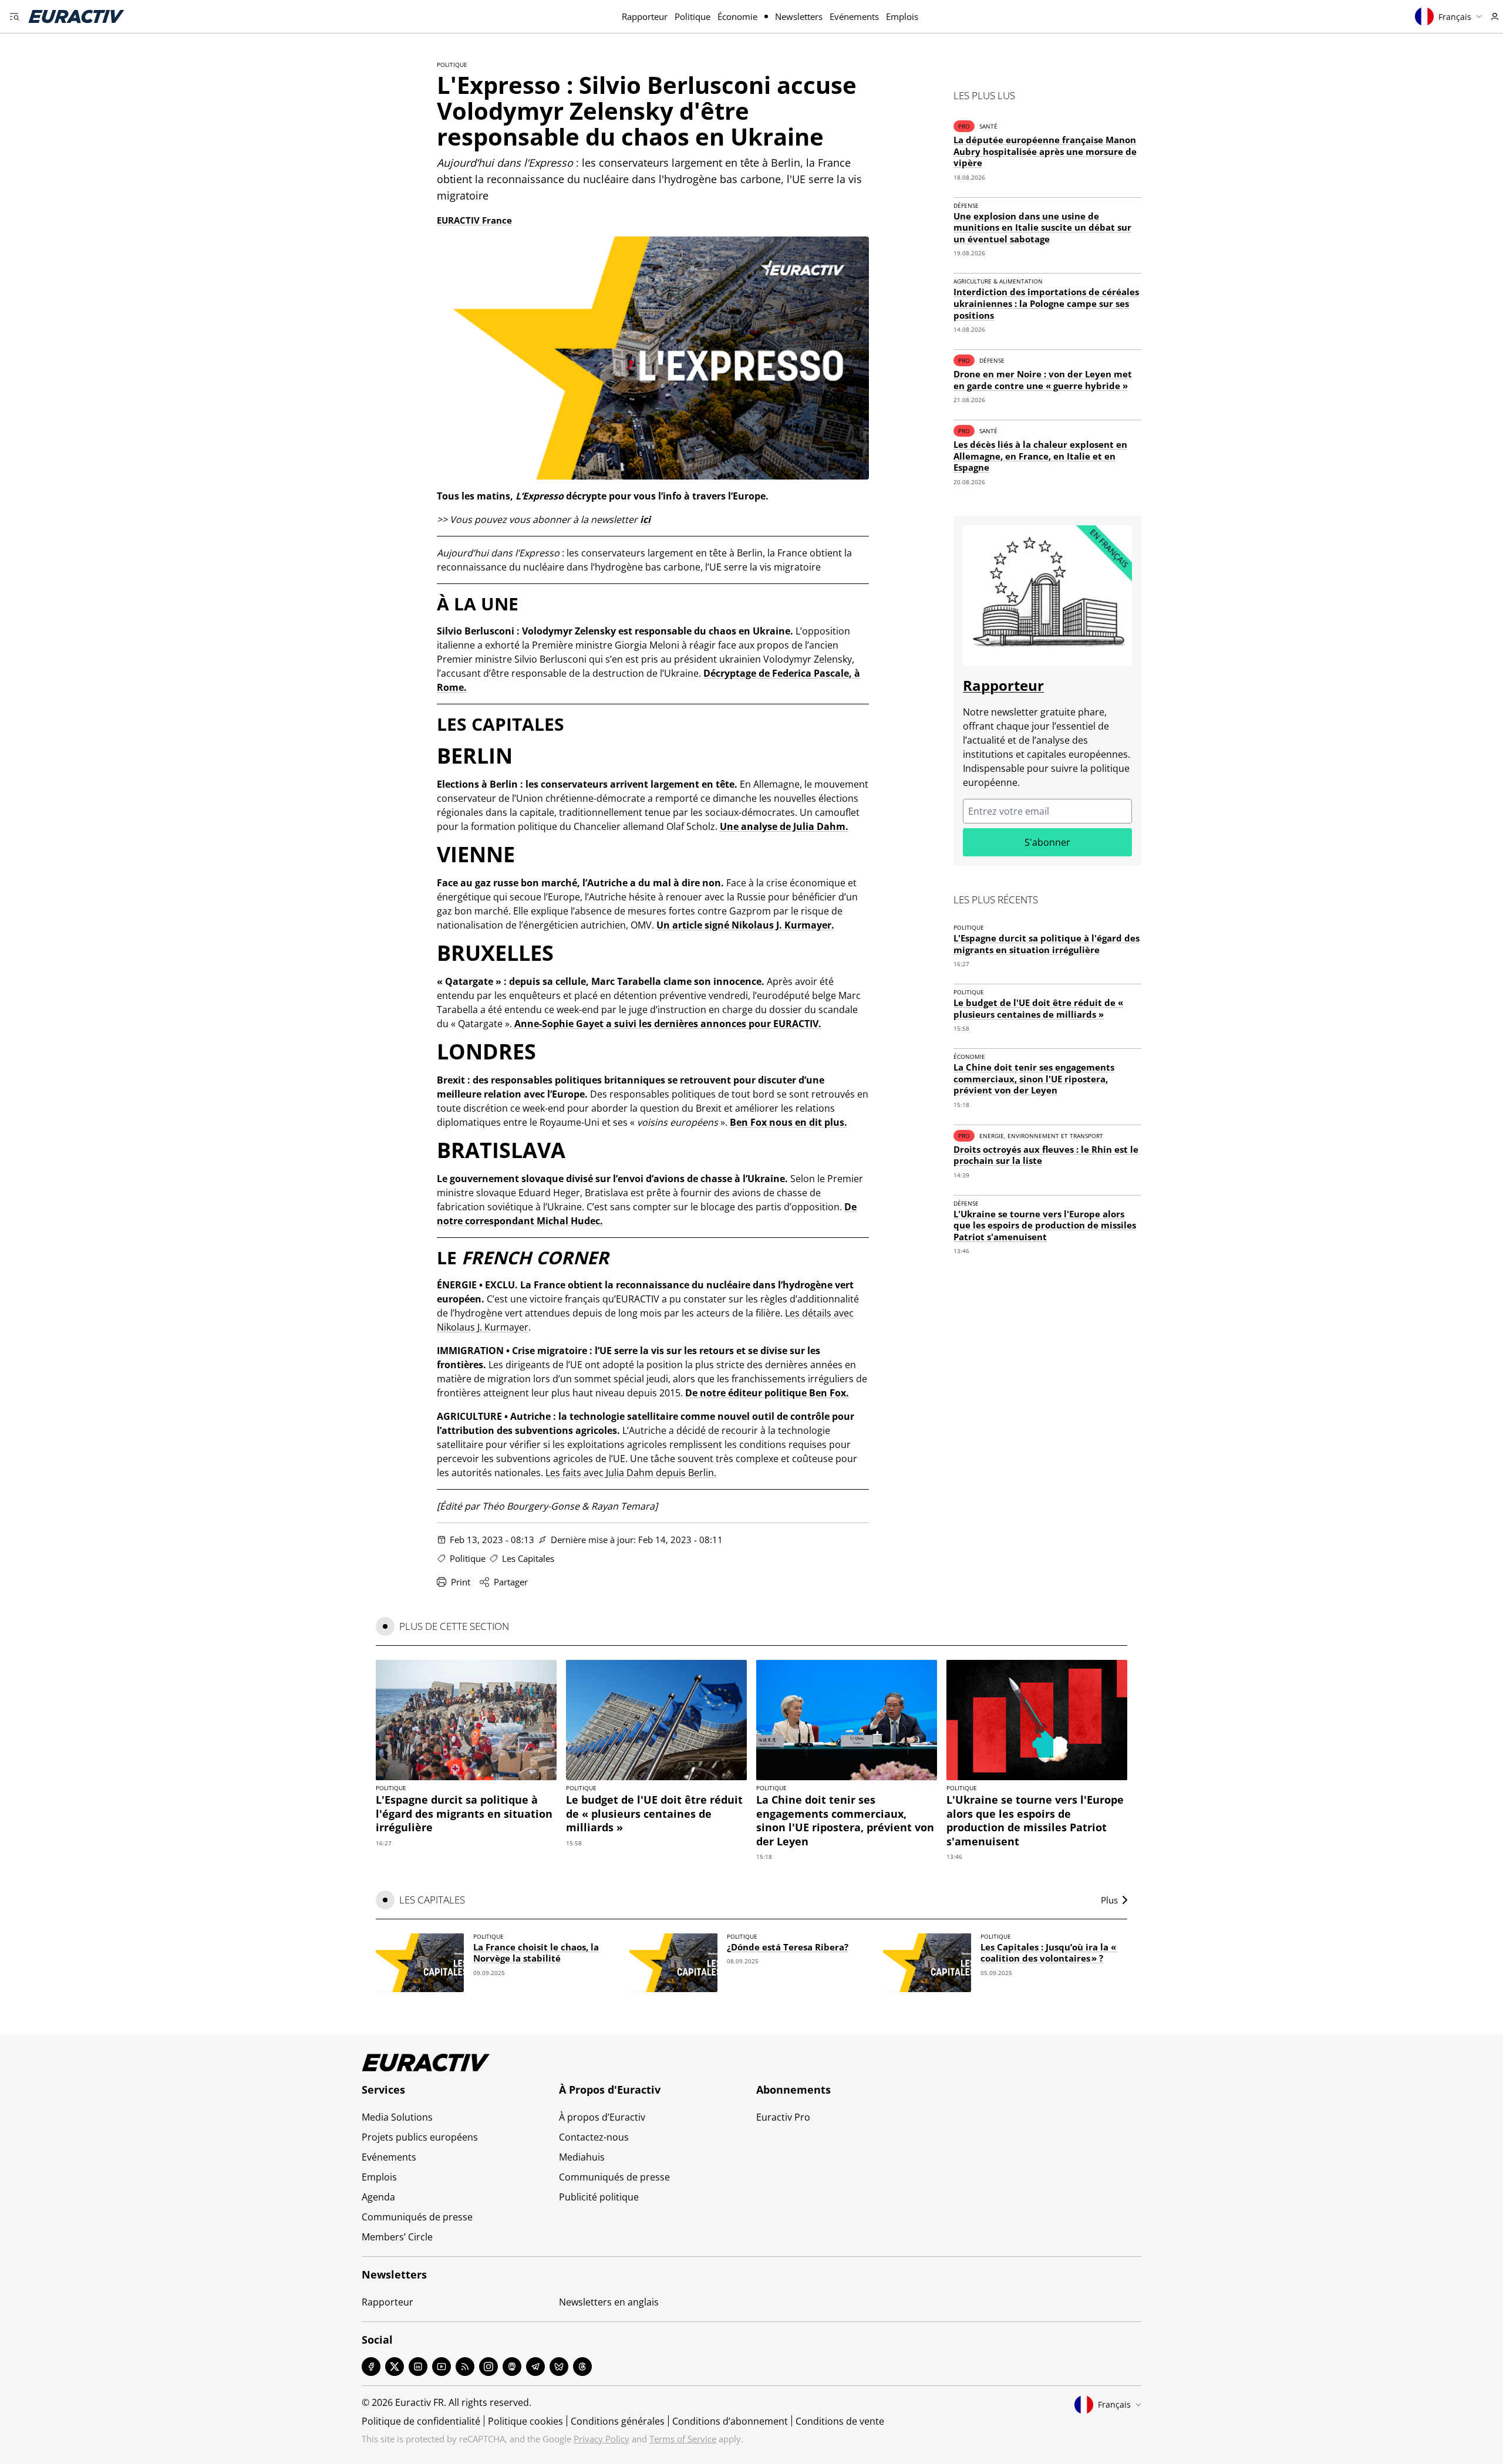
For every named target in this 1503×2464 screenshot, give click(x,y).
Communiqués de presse (417, 2217)
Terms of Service (683, 2439)
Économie (737, 16)
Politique (692, 16)
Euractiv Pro (783, 2117)
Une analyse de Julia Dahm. (784, 826)
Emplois (902, 16)
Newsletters (799, 16)
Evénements (854, 16)
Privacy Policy (601, 2439)
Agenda (378, 2197)
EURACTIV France (474, 220)
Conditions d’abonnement (730, 2421)
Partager (511, 1582)
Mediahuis (582, 2157)
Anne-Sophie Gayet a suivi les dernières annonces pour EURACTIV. (667, 1024)
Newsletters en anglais (609, 2302)
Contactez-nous (594, 2137)
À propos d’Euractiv (602, 2117)
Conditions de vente (840, 2421)
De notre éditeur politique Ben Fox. (767, 1393)
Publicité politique (599, 2197)
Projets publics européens (420, 2137)
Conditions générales (618, 2421)
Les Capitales (528, 1558)
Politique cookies (525, 2421)
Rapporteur (645, 16)
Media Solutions (397, 2117)
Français (1455, 17)
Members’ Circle (397, 2237)
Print (461, 1582)
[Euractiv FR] (76, 16)
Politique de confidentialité (421, 2421)
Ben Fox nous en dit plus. (788, 1122)
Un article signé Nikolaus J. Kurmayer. (745, 925)
